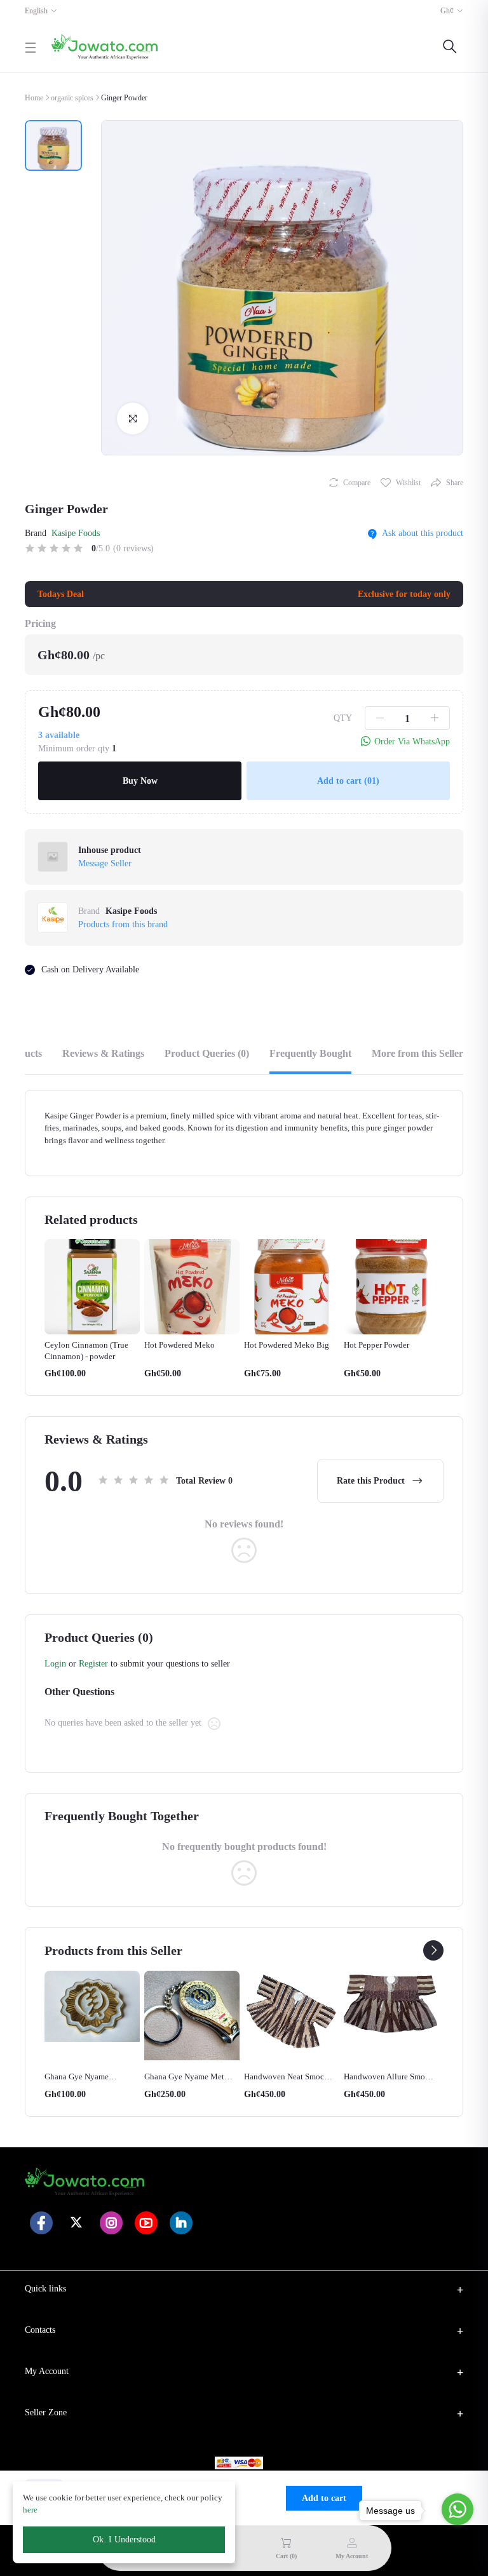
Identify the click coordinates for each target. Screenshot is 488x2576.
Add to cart (348, 781)
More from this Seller (417, 1053)
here (30, 2510)
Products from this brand (123, 924)
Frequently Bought (310, 1053)
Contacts (40, 2330)
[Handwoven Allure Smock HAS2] (292, 2006)
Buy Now (140, 781)
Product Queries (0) (207, 1053)
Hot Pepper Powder (277, 1345)
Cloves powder (369, 1345)
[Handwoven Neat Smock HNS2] (192, 2013)
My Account (47, 2371)
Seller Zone (46, 2412)
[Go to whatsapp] (457, 2509)
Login (55, 1664)
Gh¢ (447, 11)
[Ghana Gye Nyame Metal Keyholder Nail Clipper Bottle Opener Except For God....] (92, 2016)
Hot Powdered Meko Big (187, 1345)
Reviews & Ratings (103, 1053)
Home (34, 98)
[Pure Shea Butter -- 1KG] (391, 2018)
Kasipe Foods (76, 533)
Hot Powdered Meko (80, 1345)
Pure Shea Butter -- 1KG (385, 2076)
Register (93, 1664)
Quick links (45, 2289)
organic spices (72, 98)
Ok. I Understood (124, 2539)
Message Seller (105, 863)
